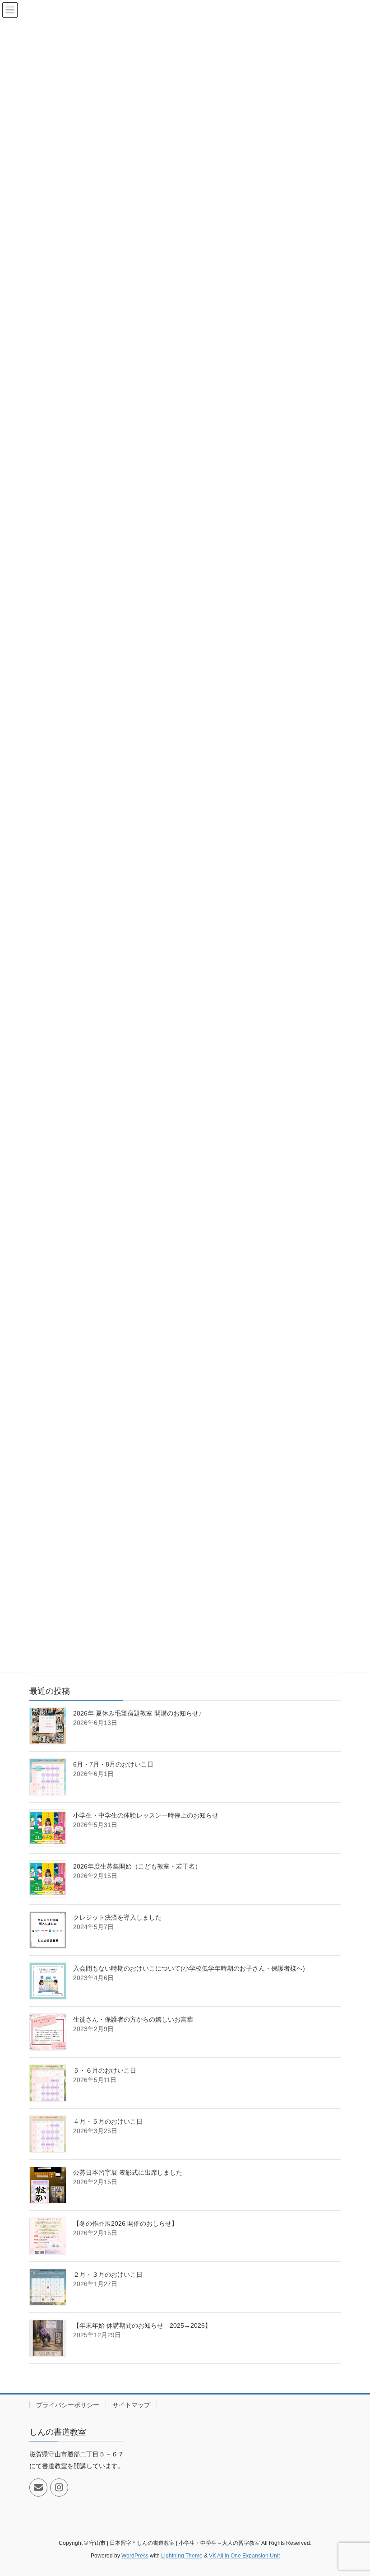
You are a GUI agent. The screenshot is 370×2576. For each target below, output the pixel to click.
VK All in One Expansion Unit (244, 2556)
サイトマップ (131, 2405)
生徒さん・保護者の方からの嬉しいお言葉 (133, 2019)
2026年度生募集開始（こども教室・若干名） (137, 1866)
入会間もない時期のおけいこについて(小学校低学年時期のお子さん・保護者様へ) (189, 1968)
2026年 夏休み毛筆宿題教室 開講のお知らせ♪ (137, 1713)
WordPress (135, 2556)
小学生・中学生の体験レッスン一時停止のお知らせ (146, 1815)
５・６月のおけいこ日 (105, 2070)
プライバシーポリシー (68, 2405)
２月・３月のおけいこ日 (108, 2274)
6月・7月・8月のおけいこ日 (113, 1764)
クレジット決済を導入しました (117, 1917)
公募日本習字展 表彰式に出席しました (128, 2172)
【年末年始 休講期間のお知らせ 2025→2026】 (142, 2325)
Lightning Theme (182, 2556)
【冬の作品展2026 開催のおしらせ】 (125, 2223)
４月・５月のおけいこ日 (108, 2121)
